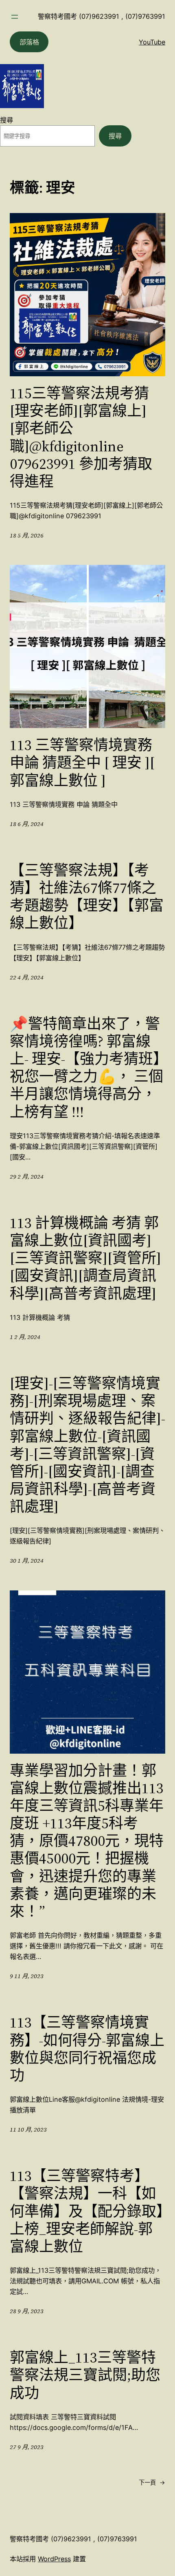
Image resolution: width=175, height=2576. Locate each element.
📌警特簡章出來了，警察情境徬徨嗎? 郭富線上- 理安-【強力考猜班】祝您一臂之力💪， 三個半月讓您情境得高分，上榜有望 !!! (86, 1068)
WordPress (54, 2559)
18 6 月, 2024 (27, 824)
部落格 (29, 42)
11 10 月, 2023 (28, 2130)
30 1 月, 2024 (27, 1561)
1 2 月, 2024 (25, 1337)
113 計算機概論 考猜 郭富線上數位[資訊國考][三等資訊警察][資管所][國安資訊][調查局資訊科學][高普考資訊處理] (85, 1258)
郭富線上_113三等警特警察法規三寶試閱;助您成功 (85, 2375)
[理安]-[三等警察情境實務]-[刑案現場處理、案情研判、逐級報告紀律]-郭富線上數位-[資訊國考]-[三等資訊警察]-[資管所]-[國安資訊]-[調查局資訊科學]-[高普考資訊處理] (87, 1445)
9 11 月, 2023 (27, 1976)
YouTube (152, 42)
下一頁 (152, 2482)
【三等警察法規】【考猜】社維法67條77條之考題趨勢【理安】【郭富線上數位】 (87, 897)
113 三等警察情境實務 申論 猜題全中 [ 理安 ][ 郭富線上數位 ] (82, 763)
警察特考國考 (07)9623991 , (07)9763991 (102, 16)
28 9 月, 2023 (27, 2311)
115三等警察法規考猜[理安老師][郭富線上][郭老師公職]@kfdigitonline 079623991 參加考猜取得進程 (81, 437)
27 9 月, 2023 (27, 2447)
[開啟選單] (15, 17)
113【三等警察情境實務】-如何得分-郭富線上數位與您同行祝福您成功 (87, 2049)
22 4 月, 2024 (27, 977)
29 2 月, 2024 (27, 1177)
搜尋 (7, 120)
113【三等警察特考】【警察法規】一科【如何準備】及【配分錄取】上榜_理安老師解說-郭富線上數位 (87, 2211)
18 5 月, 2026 (27, 535)
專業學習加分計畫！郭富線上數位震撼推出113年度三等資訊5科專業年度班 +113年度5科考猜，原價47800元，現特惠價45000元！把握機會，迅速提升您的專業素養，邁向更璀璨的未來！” (87, 1841)
